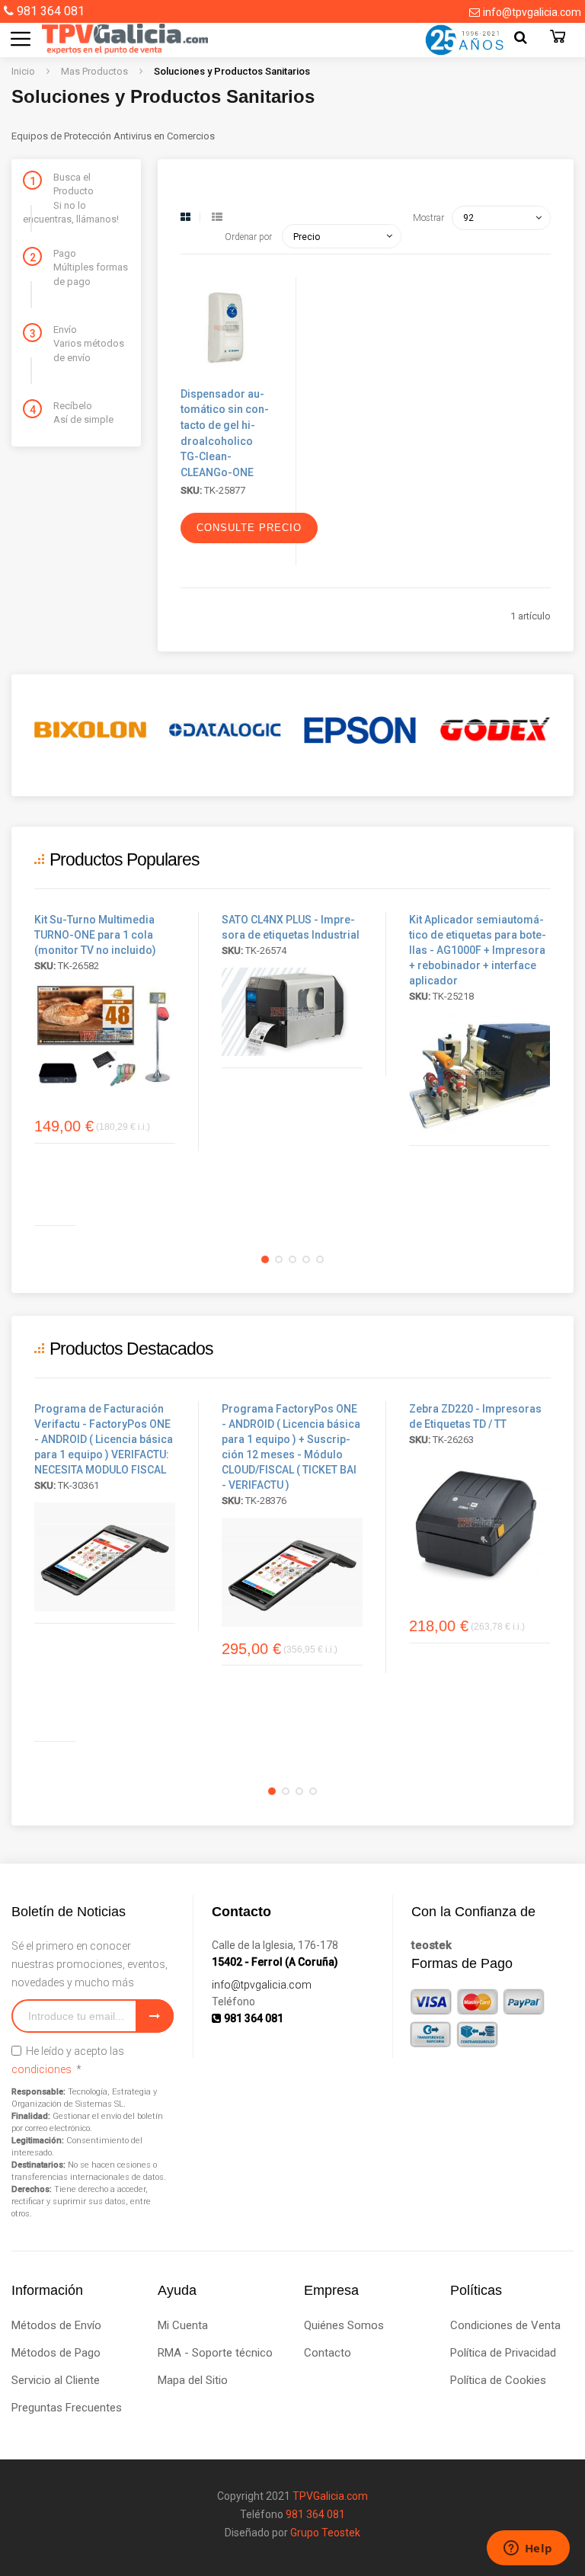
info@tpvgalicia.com (532, 12)
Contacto (328, 2353)
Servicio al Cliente (56, 2380)
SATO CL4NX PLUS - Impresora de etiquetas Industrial (291, 927)
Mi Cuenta (183, 2325)
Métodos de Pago (56, 2353)
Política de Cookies (498, 2380)
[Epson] (360, 730)
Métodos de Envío (56, 2325)
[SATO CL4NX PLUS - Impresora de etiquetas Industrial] (292, 1012)
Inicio (24, 71)
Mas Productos (96, 71)
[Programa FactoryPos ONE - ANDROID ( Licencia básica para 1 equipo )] (105, 1557)
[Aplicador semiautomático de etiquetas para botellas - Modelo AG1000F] (480, 1074)
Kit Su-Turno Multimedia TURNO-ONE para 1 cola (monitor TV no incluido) (95, 935)
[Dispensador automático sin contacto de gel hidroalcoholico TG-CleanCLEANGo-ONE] (227, 374)
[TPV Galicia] (110, 38)
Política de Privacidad (503, 2353)
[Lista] (217, 217)
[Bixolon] (90, 730)
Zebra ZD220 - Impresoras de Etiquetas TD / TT (475, 1416)
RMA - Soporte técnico (215, 2353)
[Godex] (495, 730)
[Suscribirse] (155, 2016)
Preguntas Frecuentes (67, 2408)
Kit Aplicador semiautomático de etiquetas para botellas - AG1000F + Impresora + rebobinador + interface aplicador (478, 950)
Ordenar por (248, 237)
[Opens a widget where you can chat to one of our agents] (528, 2549)
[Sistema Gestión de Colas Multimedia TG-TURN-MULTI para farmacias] (105, 1036)
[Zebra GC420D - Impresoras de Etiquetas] (480, 1522)
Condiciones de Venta (505, 2325)
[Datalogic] (225, 730)
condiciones (42, 2069)
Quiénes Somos (344, 2325)
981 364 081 (51, 11)
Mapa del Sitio (193, 2380)
